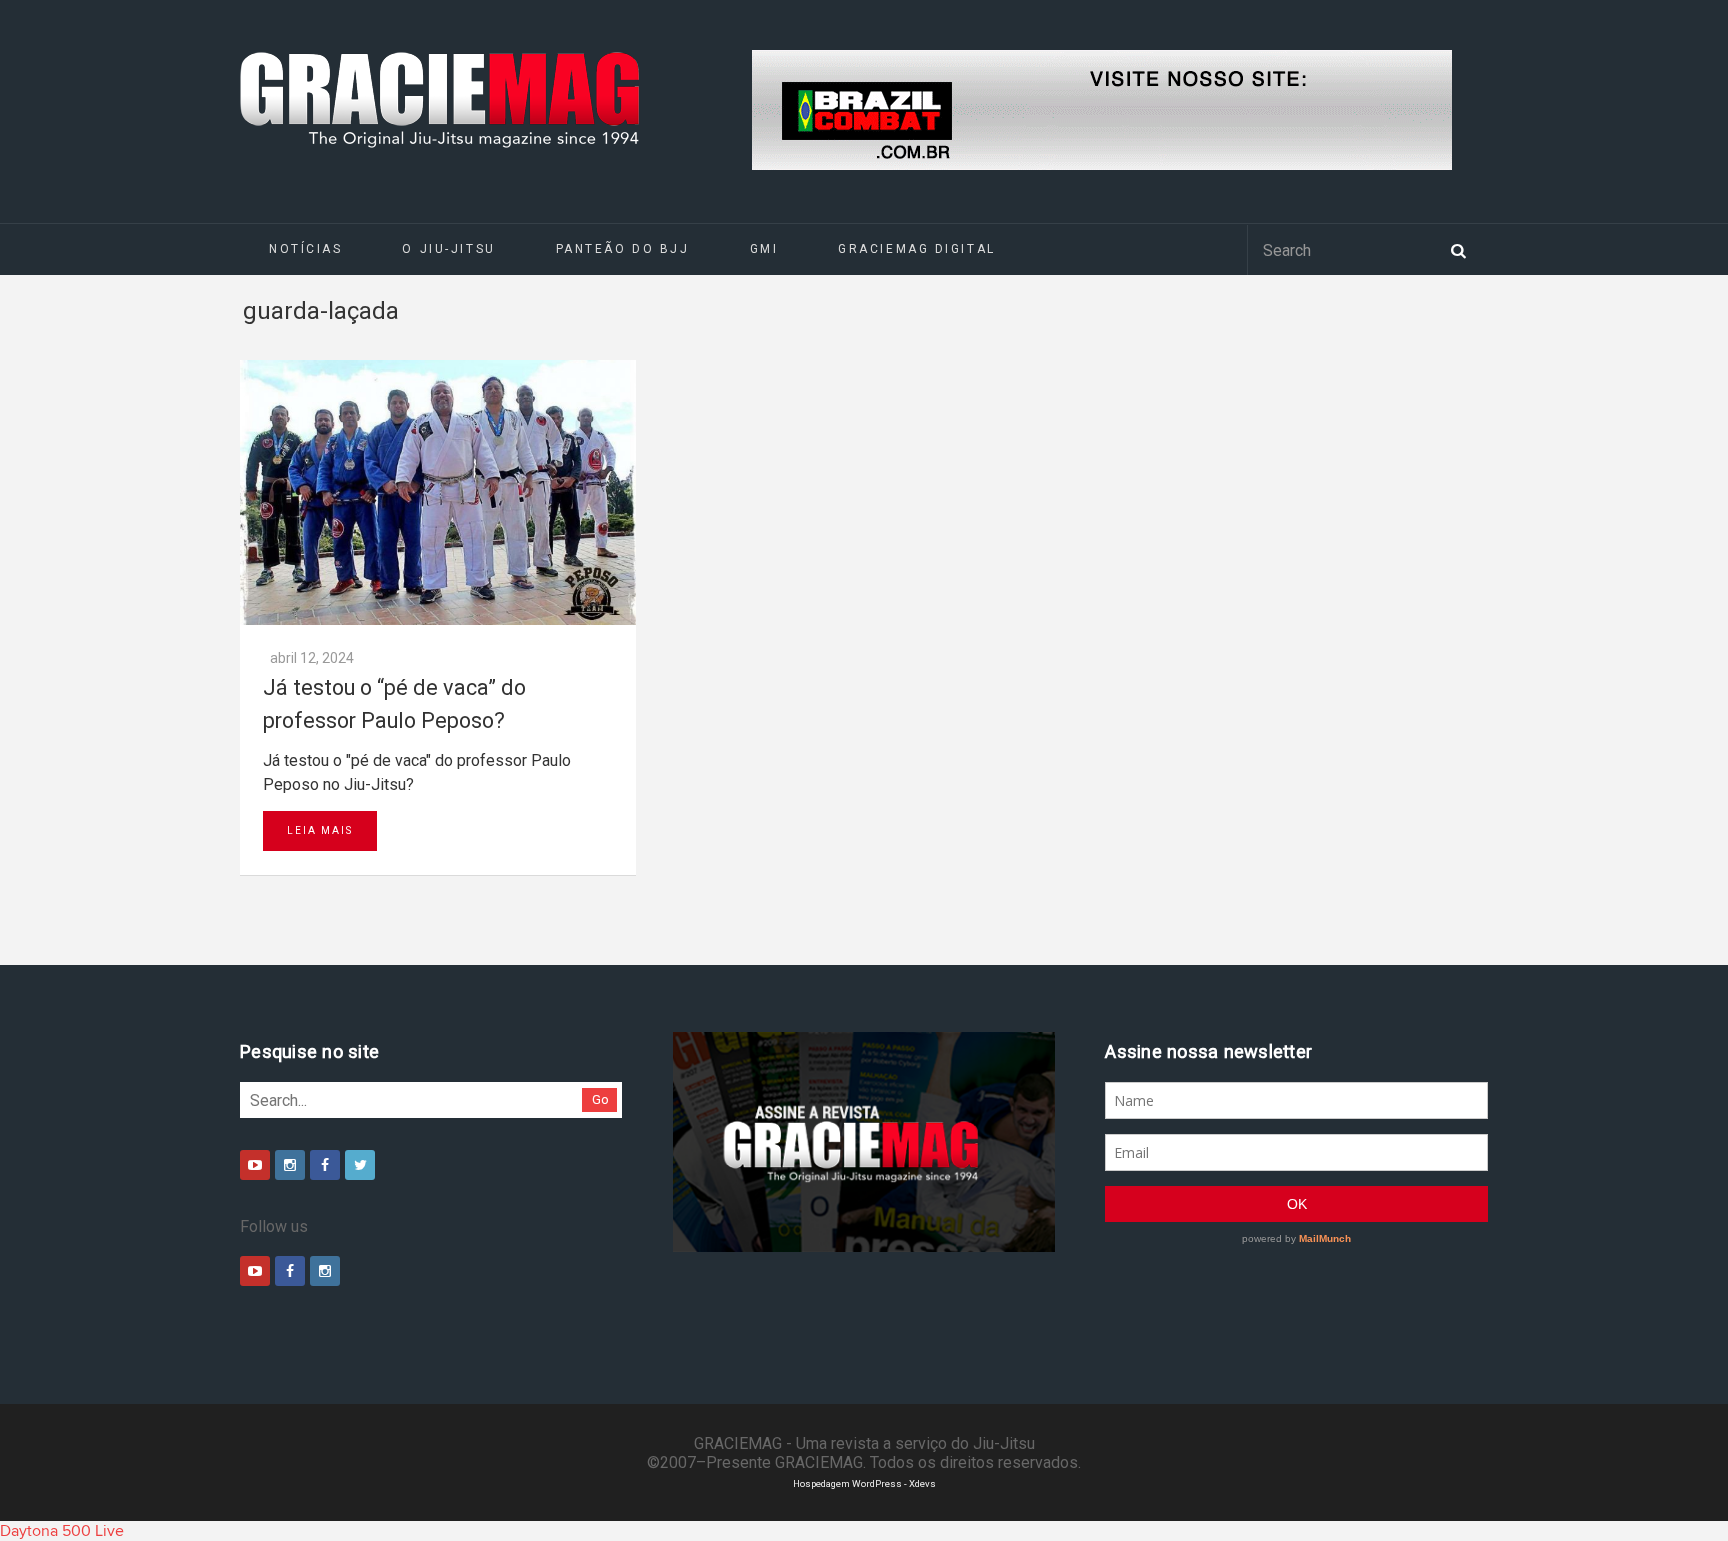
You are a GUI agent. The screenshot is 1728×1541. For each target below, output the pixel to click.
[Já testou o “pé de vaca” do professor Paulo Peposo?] (438, 492)
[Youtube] (255, 1165)
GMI (764, 249)
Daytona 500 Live (62, 1531)
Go (600, 1099)
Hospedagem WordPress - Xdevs (864, 1483)
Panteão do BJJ (623, 249)
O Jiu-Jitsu (448, 249)
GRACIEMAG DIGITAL (917, 249)
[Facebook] (325, 1165)
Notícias (305, 249)
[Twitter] (360, 1165)
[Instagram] (290, 1165)
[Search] (1458, 249)
